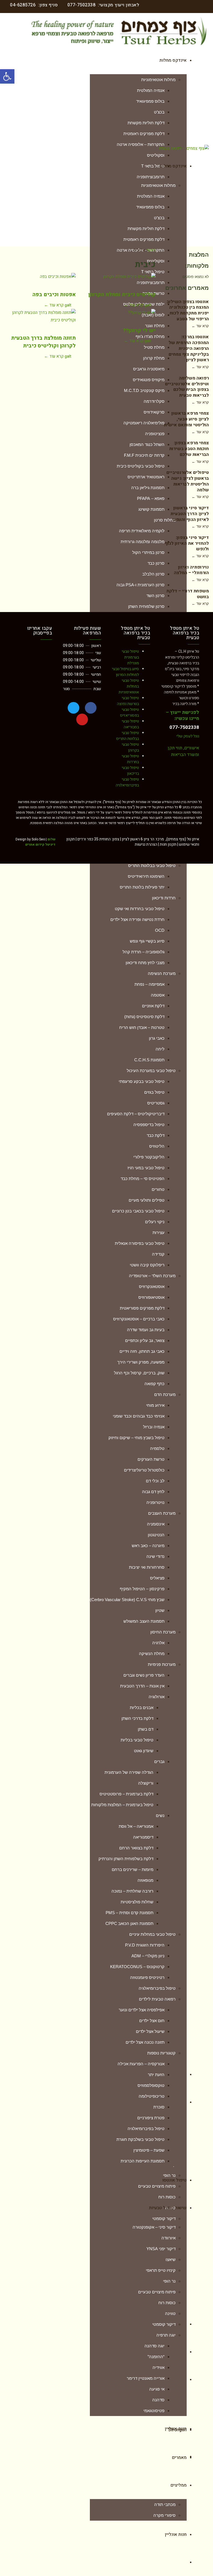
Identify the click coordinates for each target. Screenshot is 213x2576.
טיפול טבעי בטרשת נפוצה (128, 701)
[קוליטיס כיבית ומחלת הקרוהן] (120, 280)
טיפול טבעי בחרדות (130, 759)
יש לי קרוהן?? (139, 331)
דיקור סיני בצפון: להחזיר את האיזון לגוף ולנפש (187, 543)
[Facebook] (91, 708)
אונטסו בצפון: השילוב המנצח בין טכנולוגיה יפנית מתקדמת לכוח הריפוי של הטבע (188, 310)
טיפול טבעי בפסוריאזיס (130, 713)
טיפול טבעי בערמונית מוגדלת (130, 657)
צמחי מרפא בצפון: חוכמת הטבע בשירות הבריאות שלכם (189, 449)
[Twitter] (73, 708)
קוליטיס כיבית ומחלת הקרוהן (122, 295)
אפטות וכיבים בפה (54, 295)
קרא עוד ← (54, 305)
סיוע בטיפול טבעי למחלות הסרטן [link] (125, 672)
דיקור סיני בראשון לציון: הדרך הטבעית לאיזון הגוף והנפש (190, 514)
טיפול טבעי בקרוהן (130, 747)
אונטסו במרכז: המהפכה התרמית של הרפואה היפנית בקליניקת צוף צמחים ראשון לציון (189, 348)
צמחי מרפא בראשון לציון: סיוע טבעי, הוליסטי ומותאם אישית (186, 419)
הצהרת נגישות (146, 844)
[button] (7, 76)
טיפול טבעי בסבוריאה (130, 724)
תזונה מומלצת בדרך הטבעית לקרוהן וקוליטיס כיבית (43, 342)
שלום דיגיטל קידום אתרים (40, 842)
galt (68, 305)
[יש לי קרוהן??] (120, 316)
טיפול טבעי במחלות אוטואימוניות (129, 686)
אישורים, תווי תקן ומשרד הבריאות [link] (183, 751)
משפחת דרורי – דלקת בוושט (188, 594)
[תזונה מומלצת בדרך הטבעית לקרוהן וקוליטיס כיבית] (40, 320)
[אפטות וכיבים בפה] (40, 280)
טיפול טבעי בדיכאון (130, 771)
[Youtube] (82, 719)
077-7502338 (82, 5)
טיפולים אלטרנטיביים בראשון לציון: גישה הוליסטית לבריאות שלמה (188, 481)
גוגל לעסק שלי (188, 736)
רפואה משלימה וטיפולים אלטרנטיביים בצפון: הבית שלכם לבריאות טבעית (187, 387)
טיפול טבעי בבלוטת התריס (128, 736)
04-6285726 (23, 5)
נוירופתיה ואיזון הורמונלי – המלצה (191, 570)
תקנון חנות (168, 844)
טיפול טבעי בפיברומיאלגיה (127, 782)
